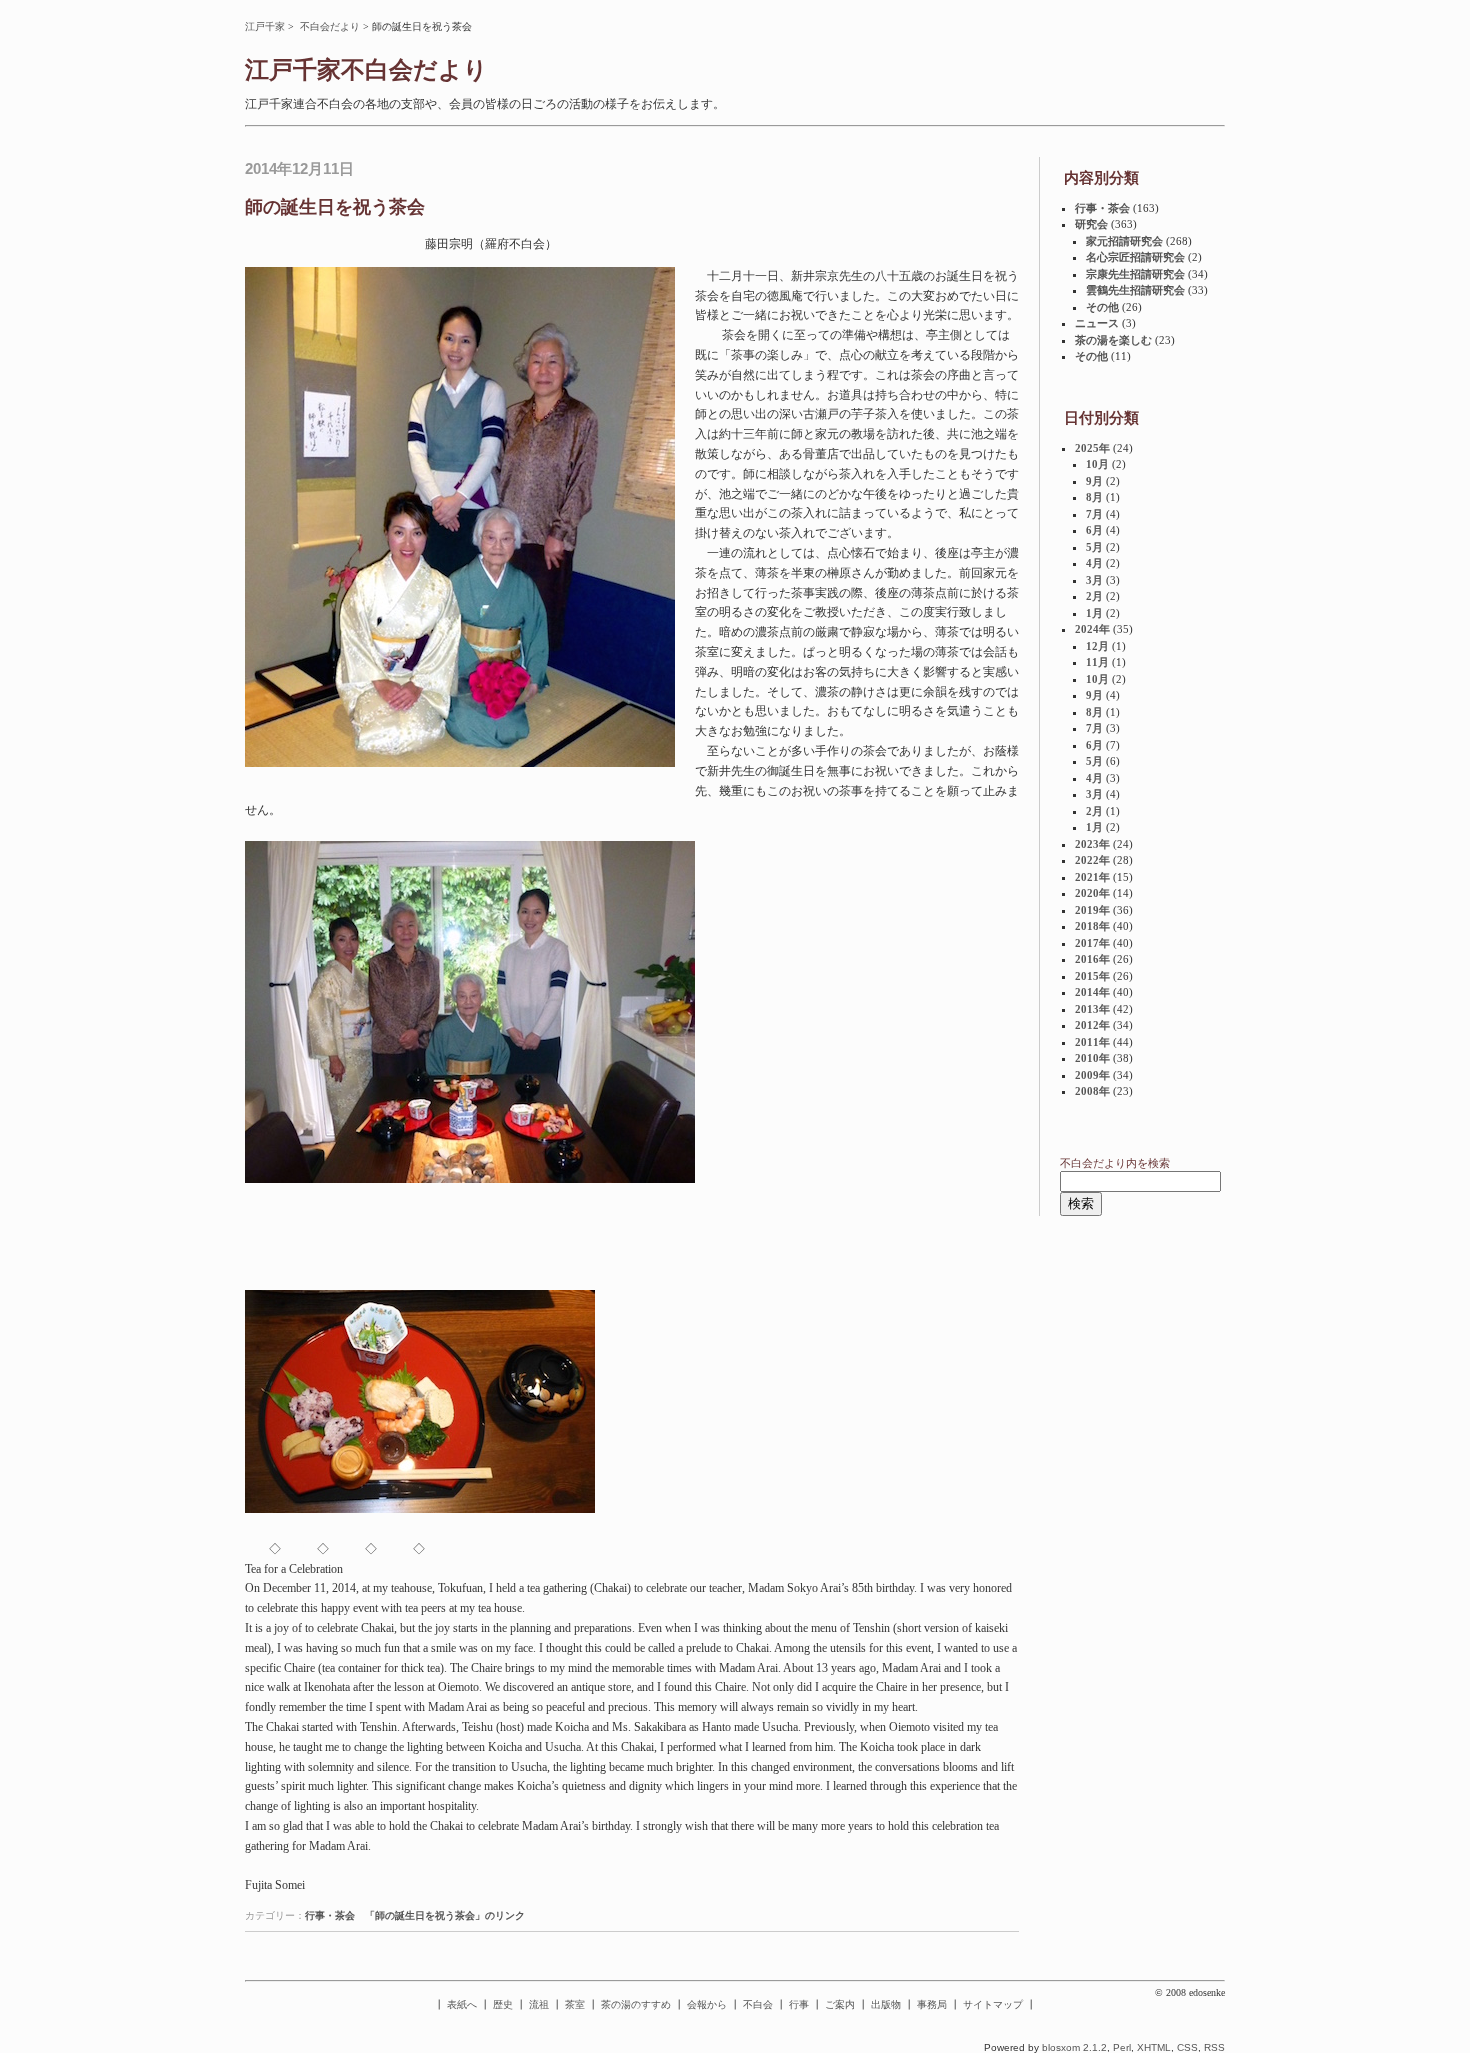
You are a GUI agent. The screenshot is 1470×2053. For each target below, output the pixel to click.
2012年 (1092, 1025)
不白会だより (330, 26)
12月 (1097, 646)
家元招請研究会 (1124, 241)
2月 (1094, 596)
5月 (1094, 547)
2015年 (1092, 976)
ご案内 (840, 2004)
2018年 (1092, 926)
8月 (1094, 497)
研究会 (1091, 224)
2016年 (1092, 959)
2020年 (1092, 893)
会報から (707, 2004)
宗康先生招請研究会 (1135, 274)
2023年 (1092, 844)
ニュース (1097, 323)
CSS (1187, 2047)
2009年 (1092, 1075)
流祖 (539, 2004)
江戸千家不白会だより (366, 70)
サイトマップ (993, 2004)
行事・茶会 (330, 1915)
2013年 (1092, 1009)
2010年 (1092, 1058)
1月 (1094, 613)
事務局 (932, 2004)
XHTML (1154, 2047)
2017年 (1092, 943)
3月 (1094, 580)
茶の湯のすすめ (636, 2004)
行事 (799, 2004)
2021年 (1092, 877)
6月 (1094, 530)
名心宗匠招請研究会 (1135, 257)
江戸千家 (265, 26)
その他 (1102, 307)
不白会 (758, 2004)
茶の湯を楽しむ (1113, 340)
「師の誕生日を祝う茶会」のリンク (445, 1915)
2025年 (1092, 448)
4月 (1094, 563)
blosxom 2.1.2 (1074, 2047)
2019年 (1092, 910)
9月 (1094, 481)
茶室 (575, 2004)
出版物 (886, 2004)
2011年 (1092, 1042)
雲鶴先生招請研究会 (1135, 290)
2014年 (1092, 992)
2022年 (1092, 860)
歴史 (503, 2004)
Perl (1122, 2047)
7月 (1094, 514)
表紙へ (462, 2004)
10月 (1097, 464)
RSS (1214, 2047)
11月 (1097, 662)
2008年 (1092, 1091)
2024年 (1092, 629)
